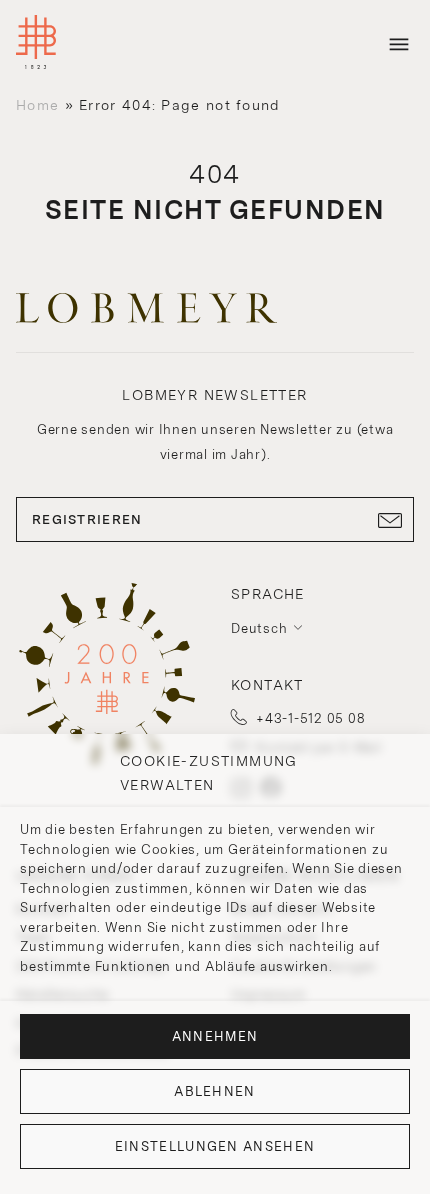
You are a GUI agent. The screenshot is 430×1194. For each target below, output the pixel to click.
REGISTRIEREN (87, 519)
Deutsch (259, 628)
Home (37, 105)
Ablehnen (214, 1091)
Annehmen (215, 1036)
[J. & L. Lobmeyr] (36, 44)
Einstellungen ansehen (215, 1146)
